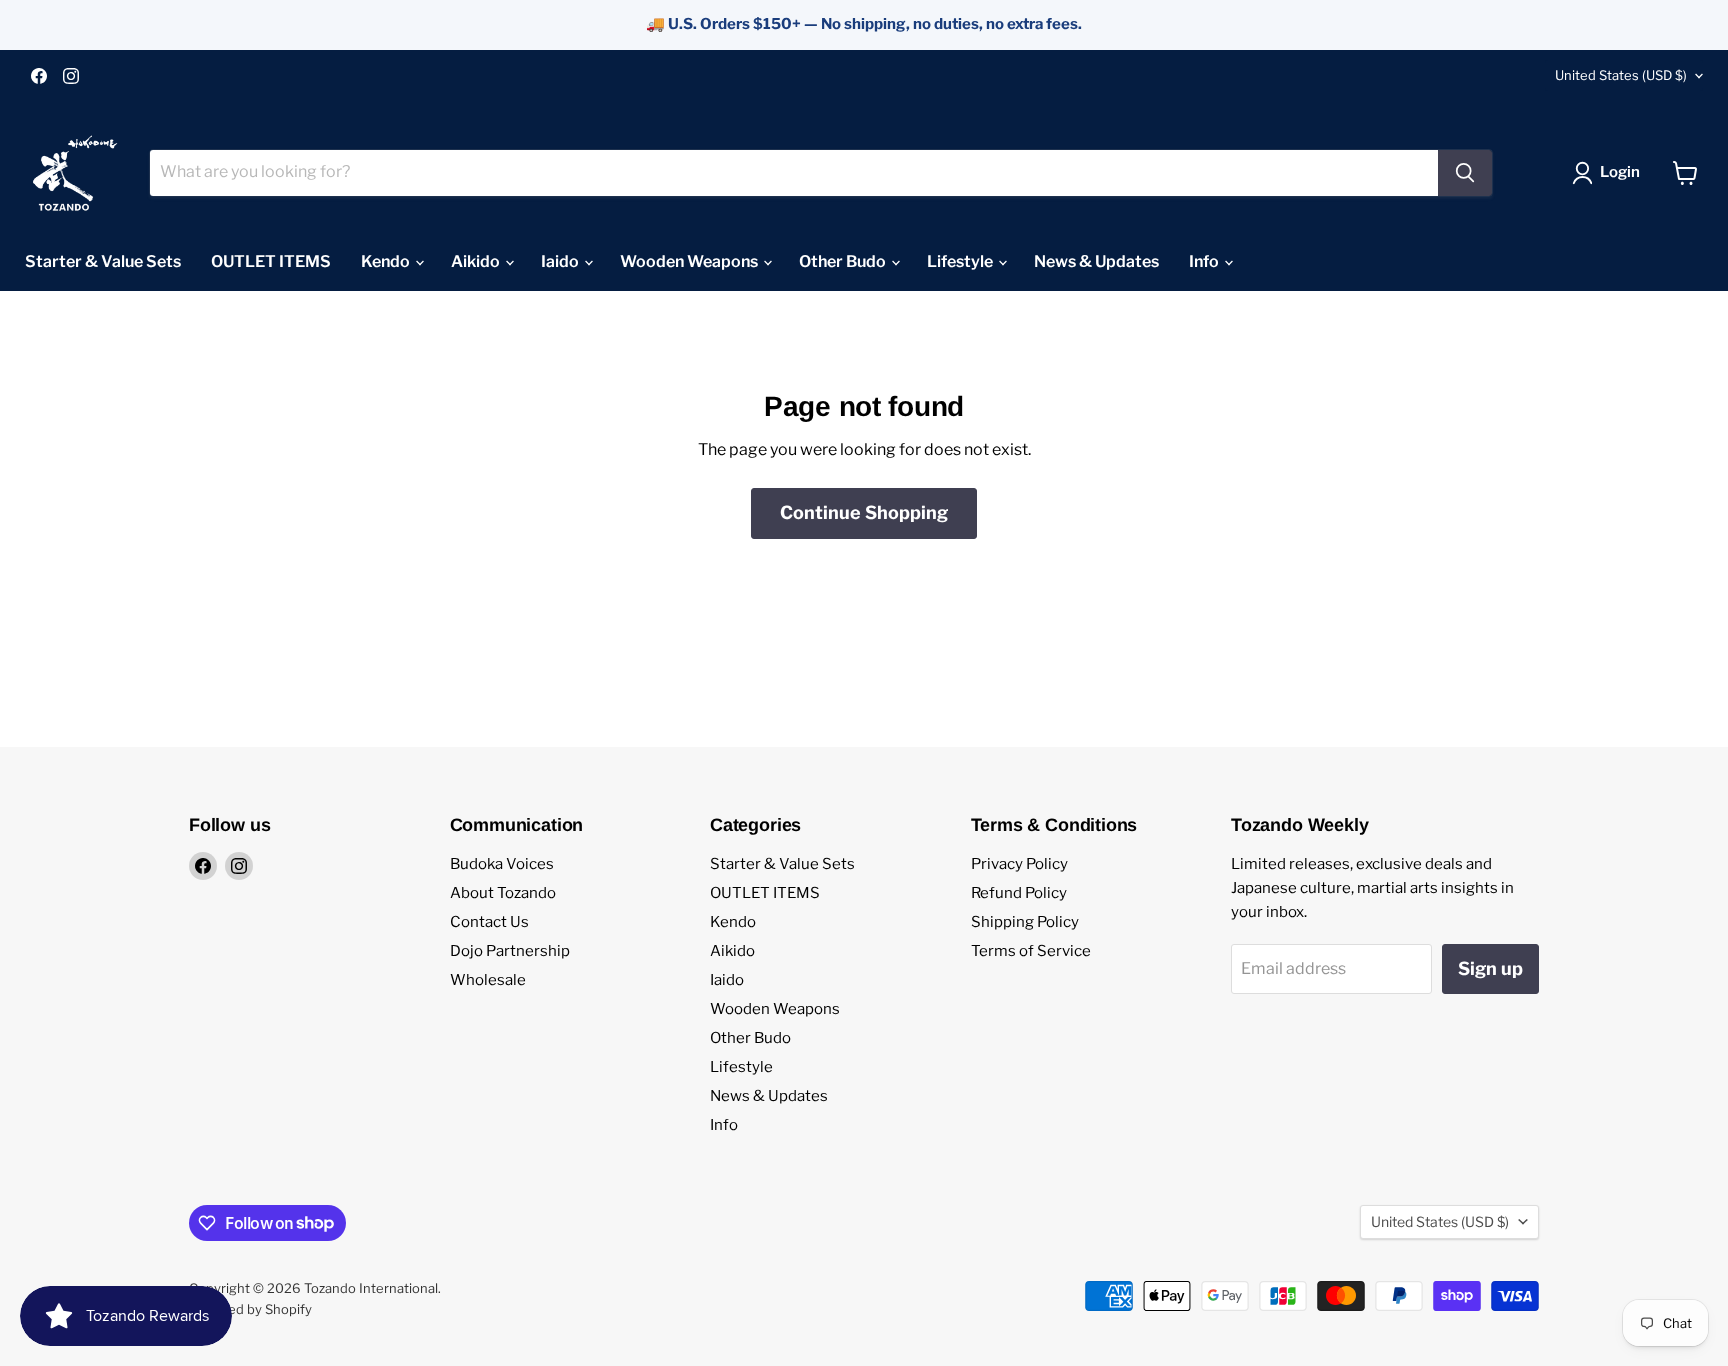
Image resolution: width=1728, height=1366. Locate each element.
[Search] (1465, 173)
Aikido (477, 261)
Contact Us (489, 922)
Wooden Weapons (690, 261)
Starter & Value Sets (103, 261)
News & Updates (1096, 261)
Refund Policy (1019, 893)
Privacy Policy (1019, 864)
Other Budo (844, 261)
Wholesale (488, 980)
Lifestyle (961, 261)
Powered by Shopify (250, 1309)
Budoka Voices (502, 864)
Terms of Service (1031, 951)
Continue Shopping (864, 512)
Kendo (387, 261)
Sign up (1490, 968)
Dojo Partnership (510, 951)
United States (1621, 75)
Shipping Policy (1025, 922)
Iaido (561, 261)
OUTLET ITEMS (271, 261)
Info (1205, 261)
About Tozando (503, 893)
